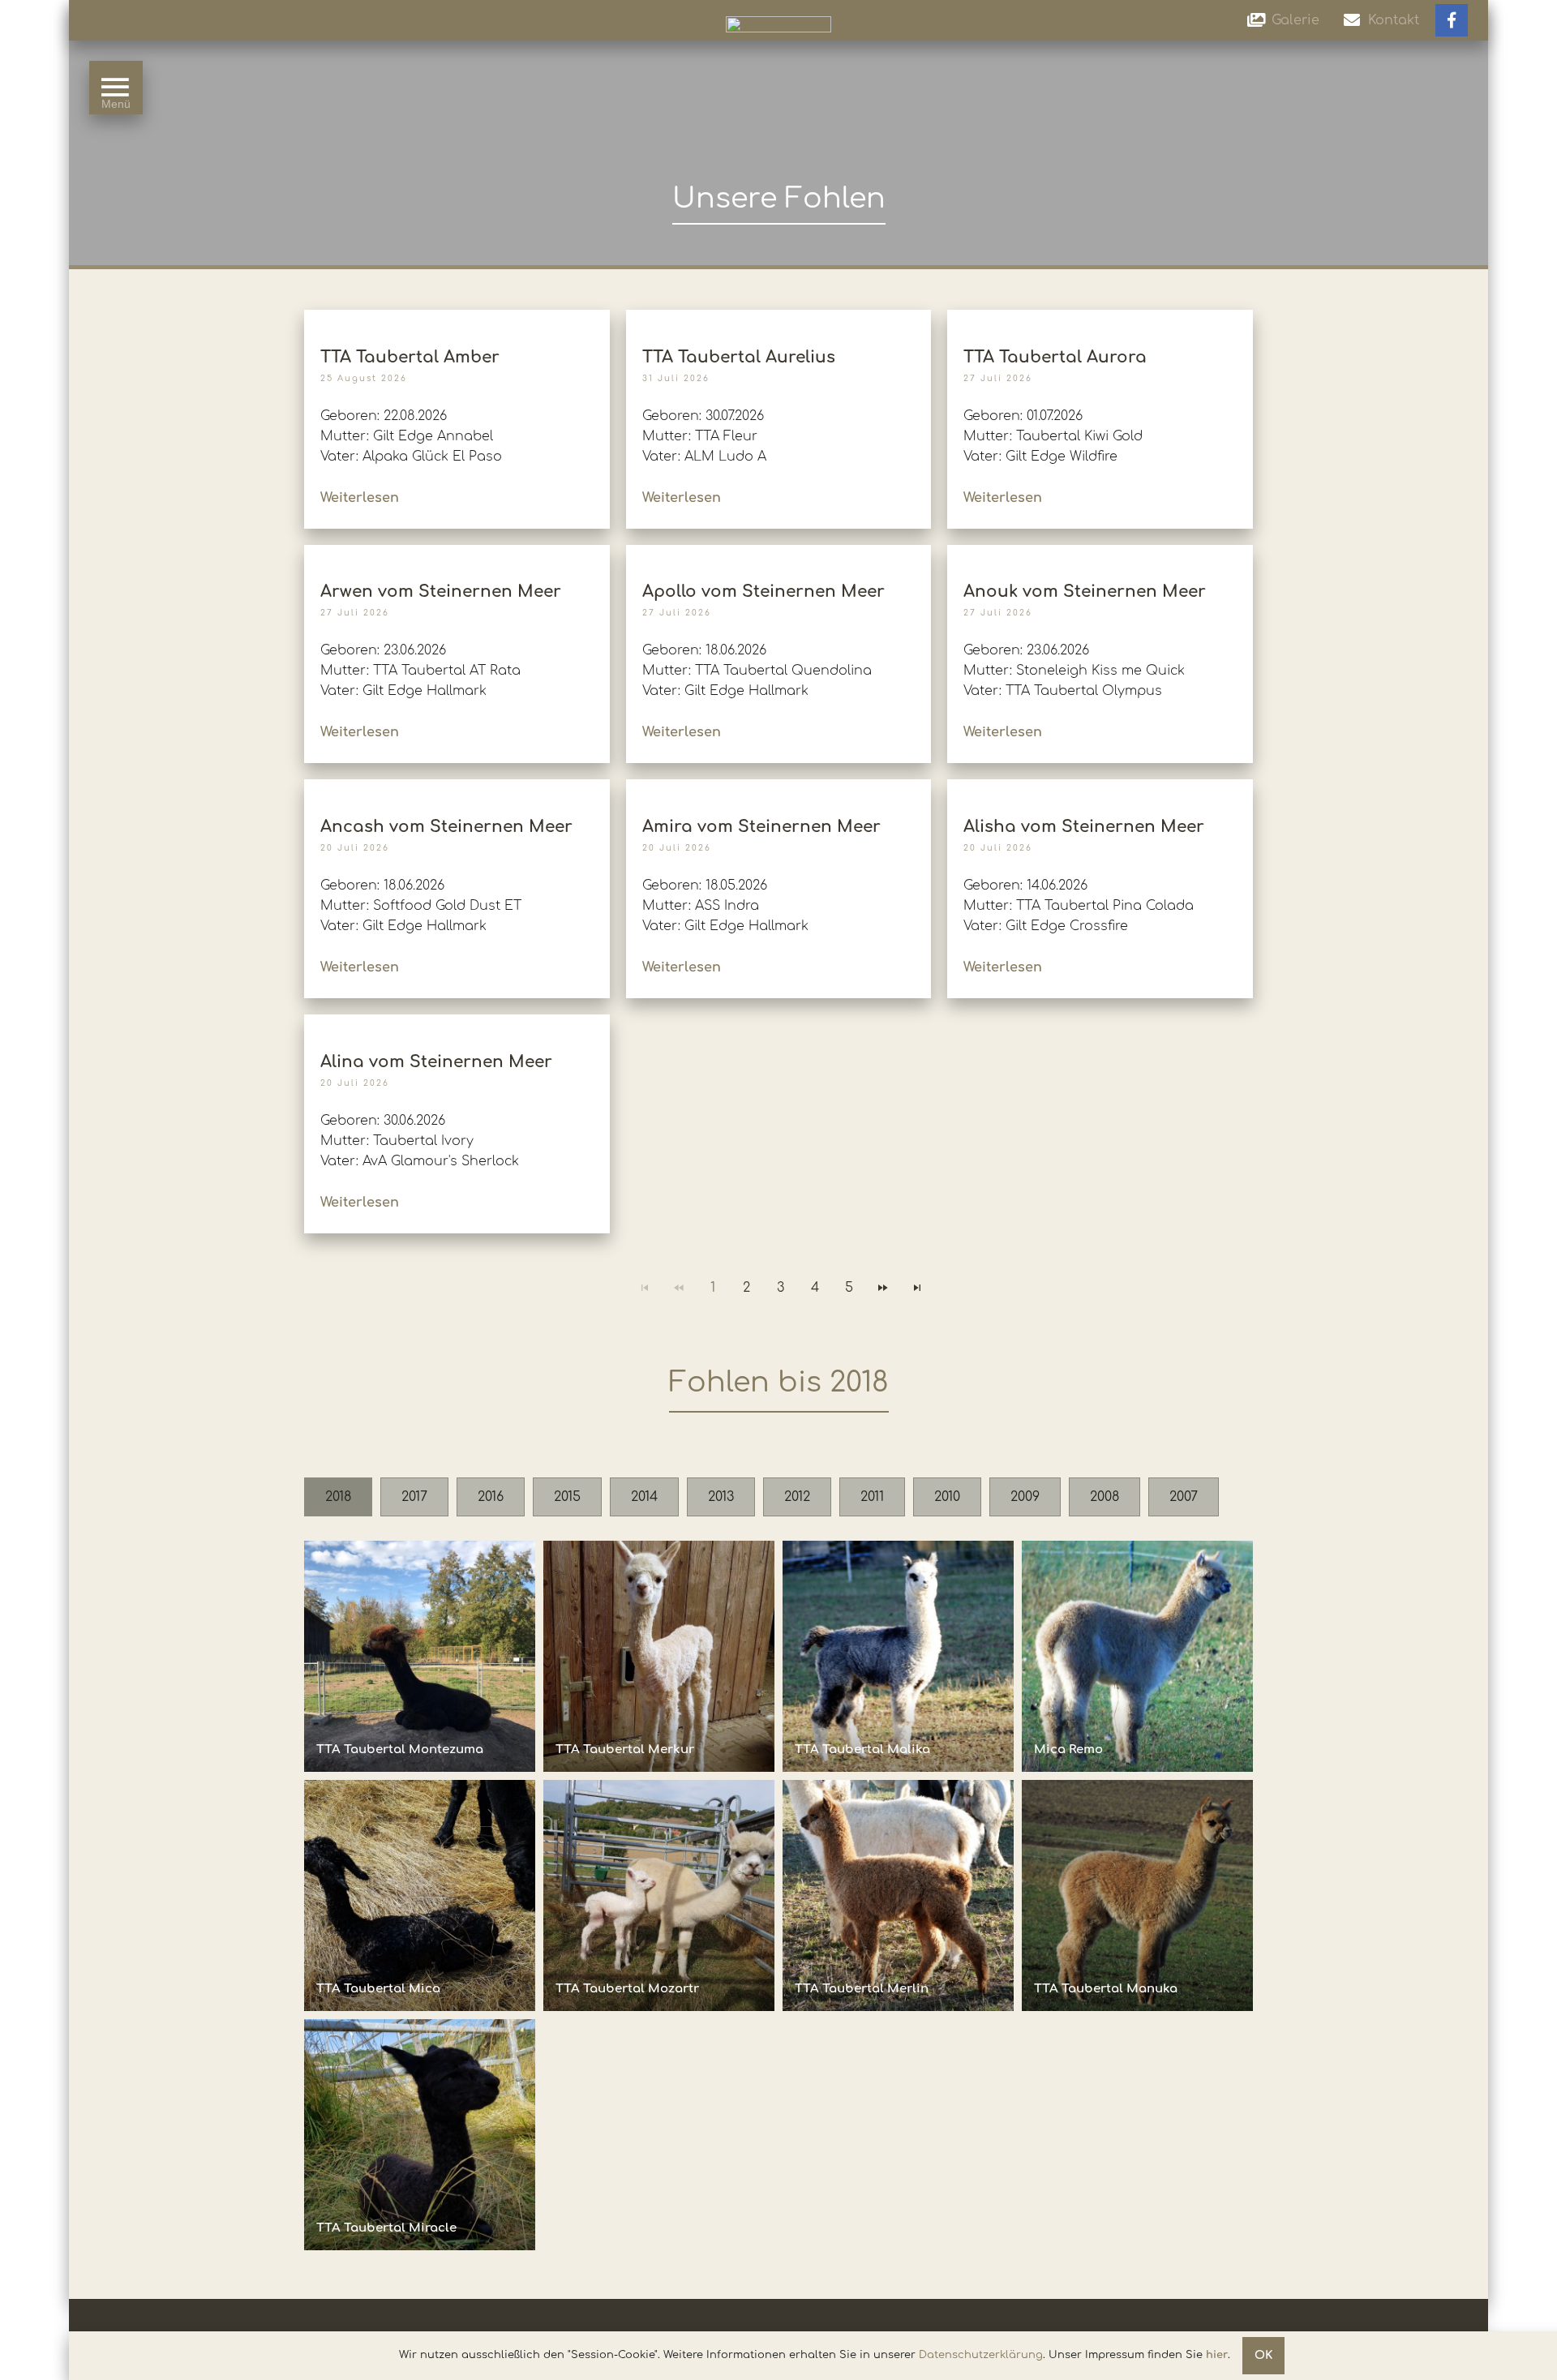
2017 (414, 1497)
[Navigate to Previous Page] (679, 1288)
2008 (1104, 1497)
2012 (797, 1497)
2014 (644, 1497)
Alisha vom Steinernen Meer (1084, 827)
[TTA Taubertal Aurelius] (778, 317)
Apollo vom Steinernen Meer (763, 592)
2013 (721, 1497)
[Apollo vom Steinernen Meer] (778, 552)
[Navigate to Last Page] (917, 1288)
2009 (1025, 1497)
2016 (491, 1497)
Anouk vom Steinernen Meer (1085, 592)
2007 (1184, 1497)
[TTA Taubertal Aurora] (1100, 317)
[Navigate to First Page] (645, 1288)
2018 (338, 1497)
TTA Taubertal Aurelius (739, 357)
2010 (947, 1497)
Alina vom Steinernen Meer (436, 1062)
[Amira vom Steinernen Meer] (778, 787)
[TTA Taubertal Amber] (457, 317)
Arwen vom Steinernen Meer (441, 592)
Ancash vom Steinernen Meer (446, 827)
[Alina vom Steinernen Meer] (457, 1022)
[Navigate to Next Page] (883, 1288)
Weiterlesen (360, 498)
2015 (567, 1497)
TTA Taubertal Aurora (1055, 357)
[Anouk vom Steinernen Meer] (1100, 552)
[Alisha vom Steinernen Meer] (1100, 787)
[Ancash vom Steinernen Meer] (457, 787)
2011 (872, 1497)
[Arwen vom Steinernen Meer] (457, 552)
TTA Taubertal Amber (410, 357)
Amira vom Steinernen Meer (761, 827)
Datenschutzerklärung (981, 2355)
